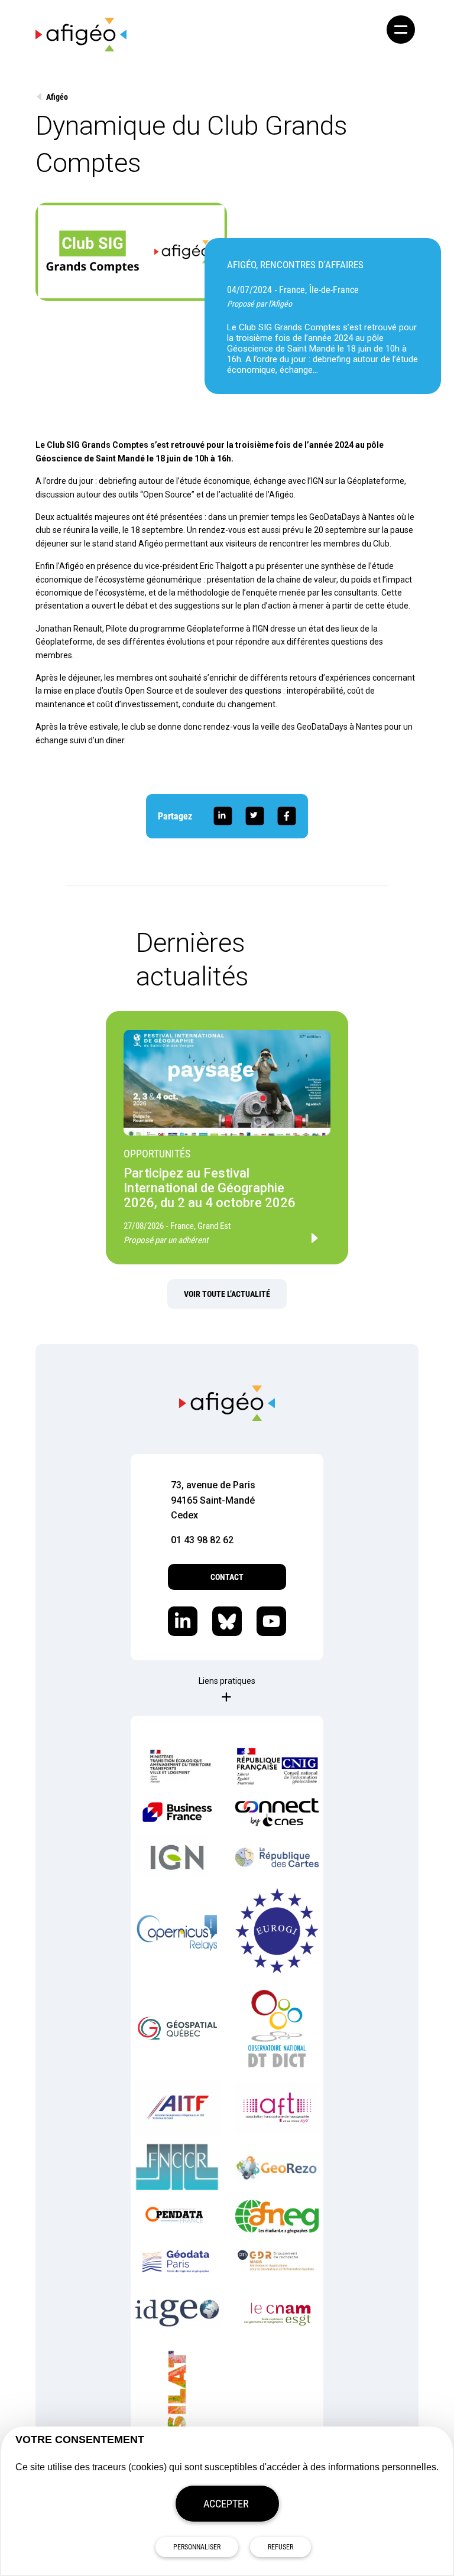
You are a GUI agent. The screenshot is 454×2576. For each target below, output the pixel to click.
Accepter (226, 2504)
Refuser (280, 2547)
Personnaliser (197, 2547)
